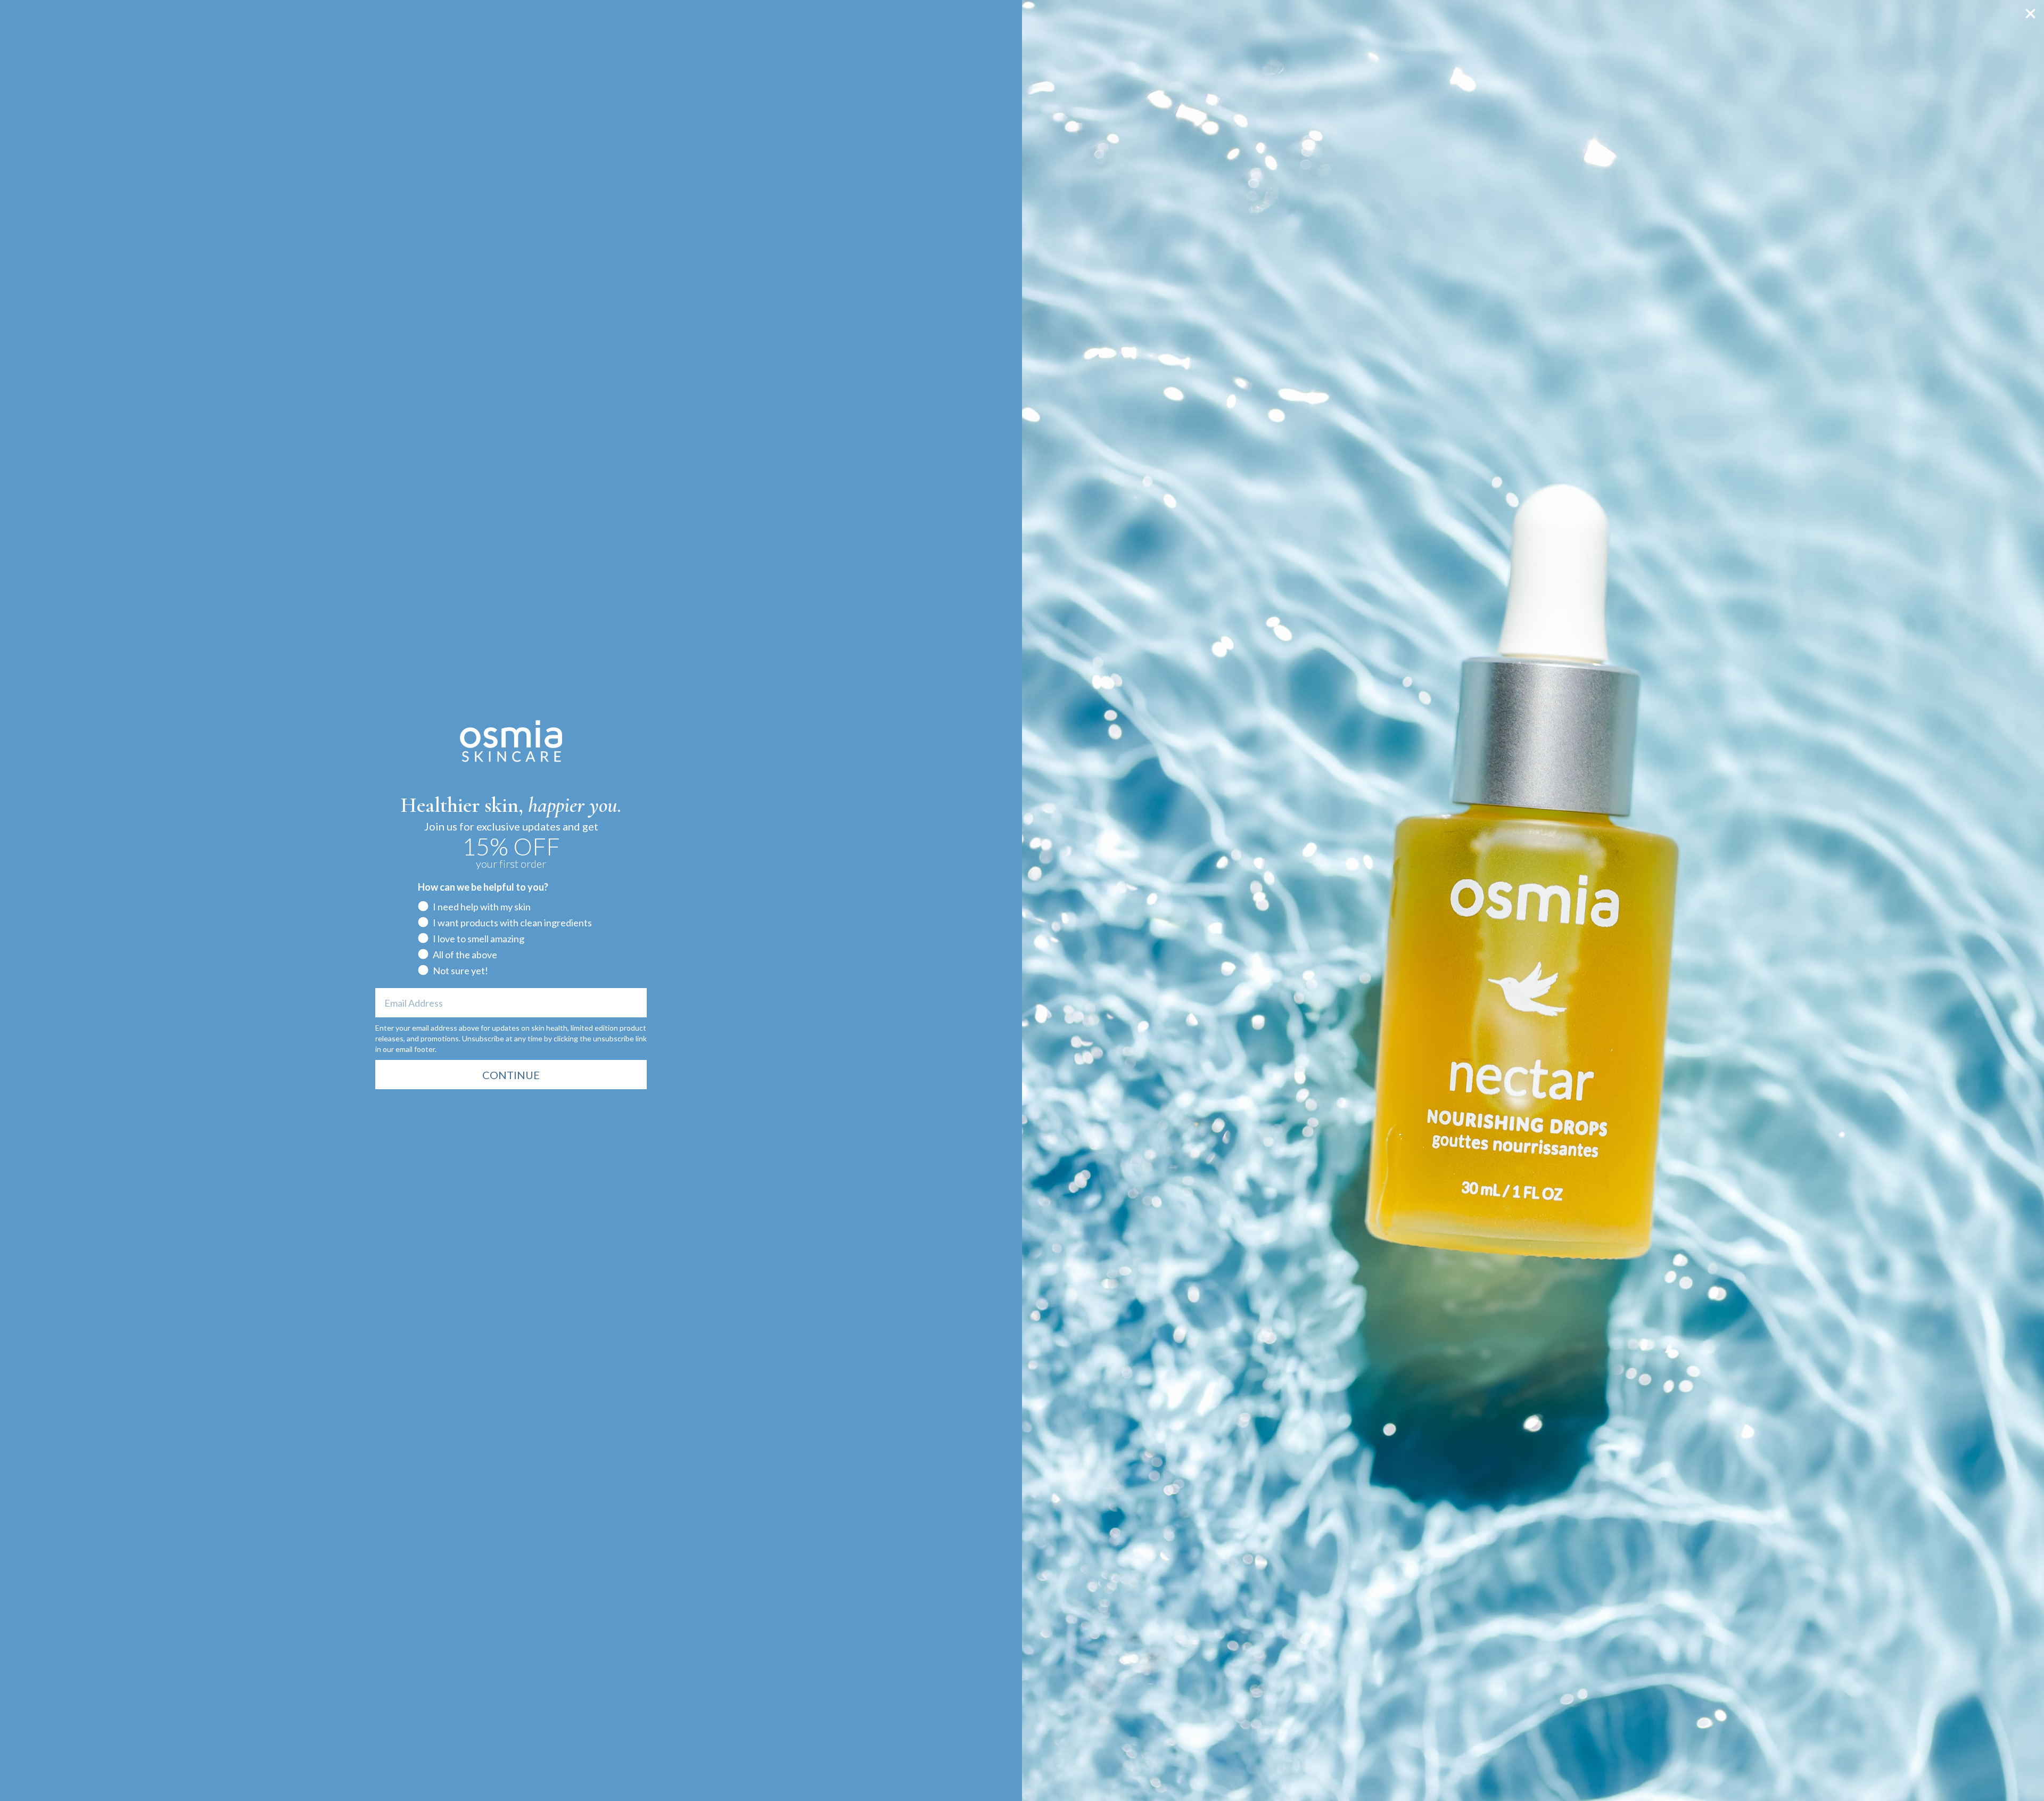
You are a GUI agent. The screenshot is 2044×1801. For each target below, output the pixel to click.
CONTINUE (511, 1075)
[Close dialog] (2030, 14)
